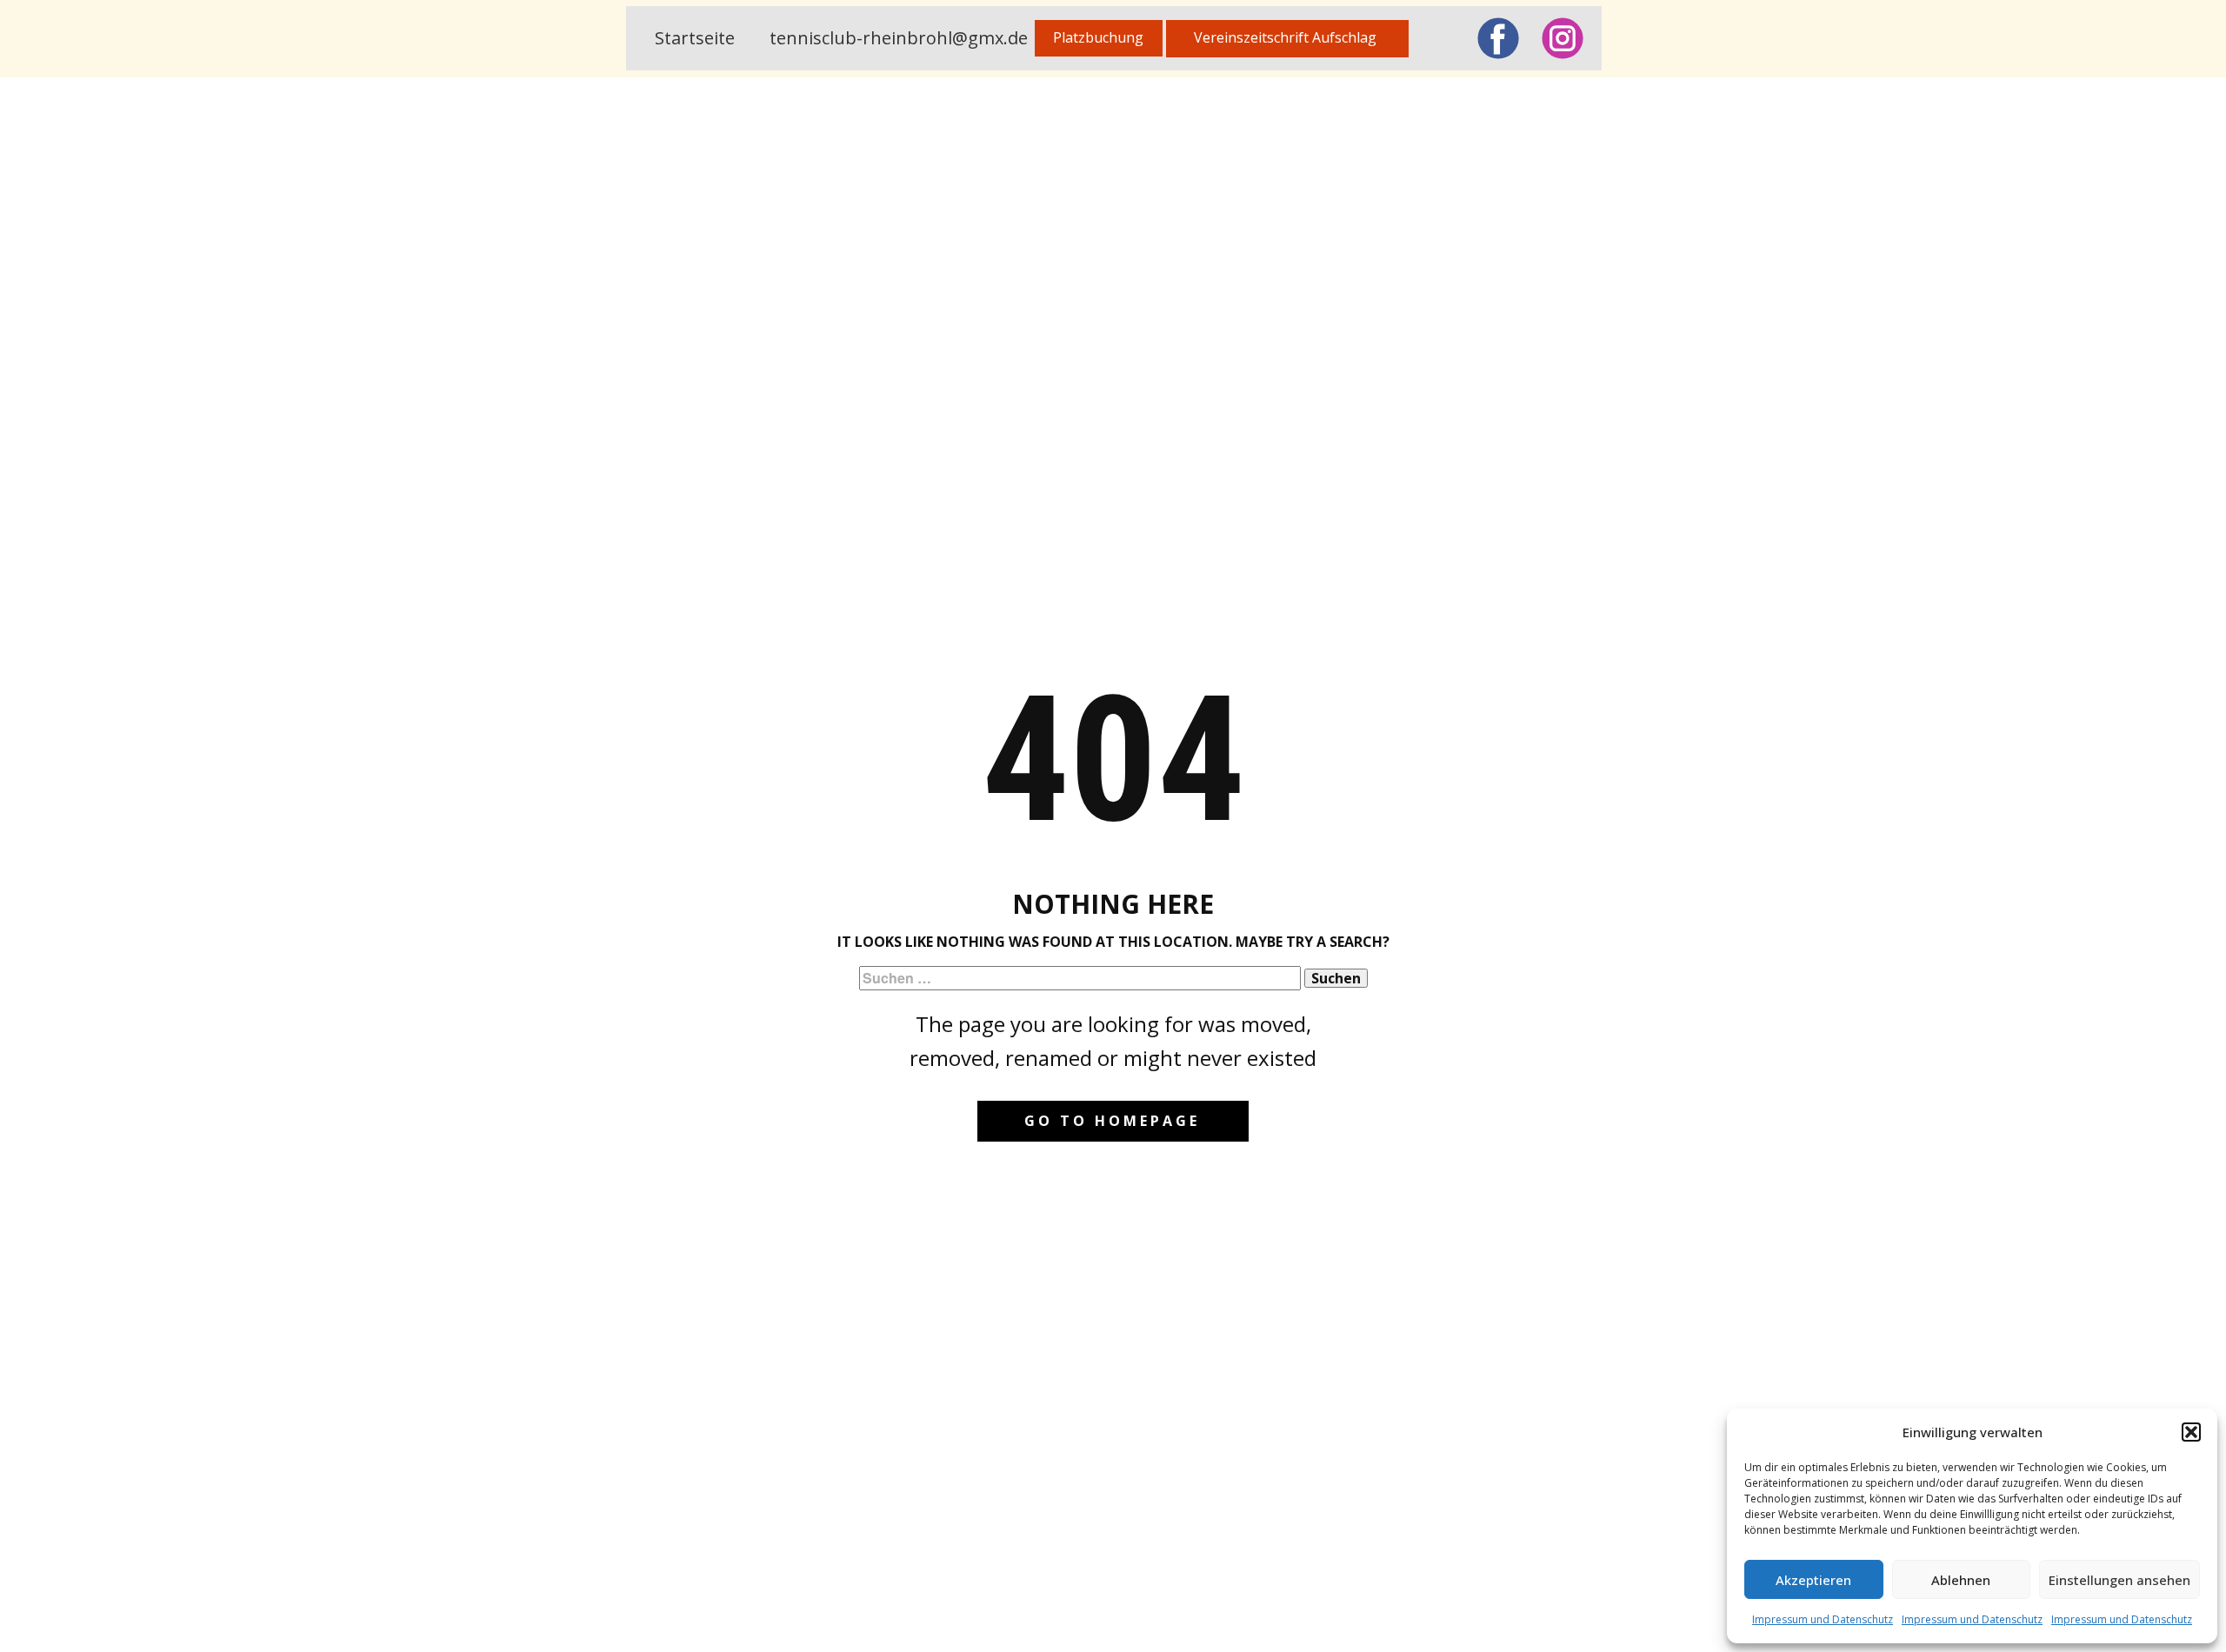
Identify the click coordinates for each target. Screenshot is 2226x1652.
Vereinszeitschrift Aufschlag (1287, 37)
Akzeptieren (1813, 1580)
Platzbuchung (1098, 37)
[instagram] (1563, 38)
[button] (2191, 1432)
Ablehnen (1961, 1580)
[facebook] (1498, 38)
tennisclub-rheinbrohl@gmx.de (899, 38)
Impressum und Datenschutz (1823, 1619)
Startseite (695, 38)
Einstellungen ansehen (2119, 1580)
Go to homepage (1112, 1121)
